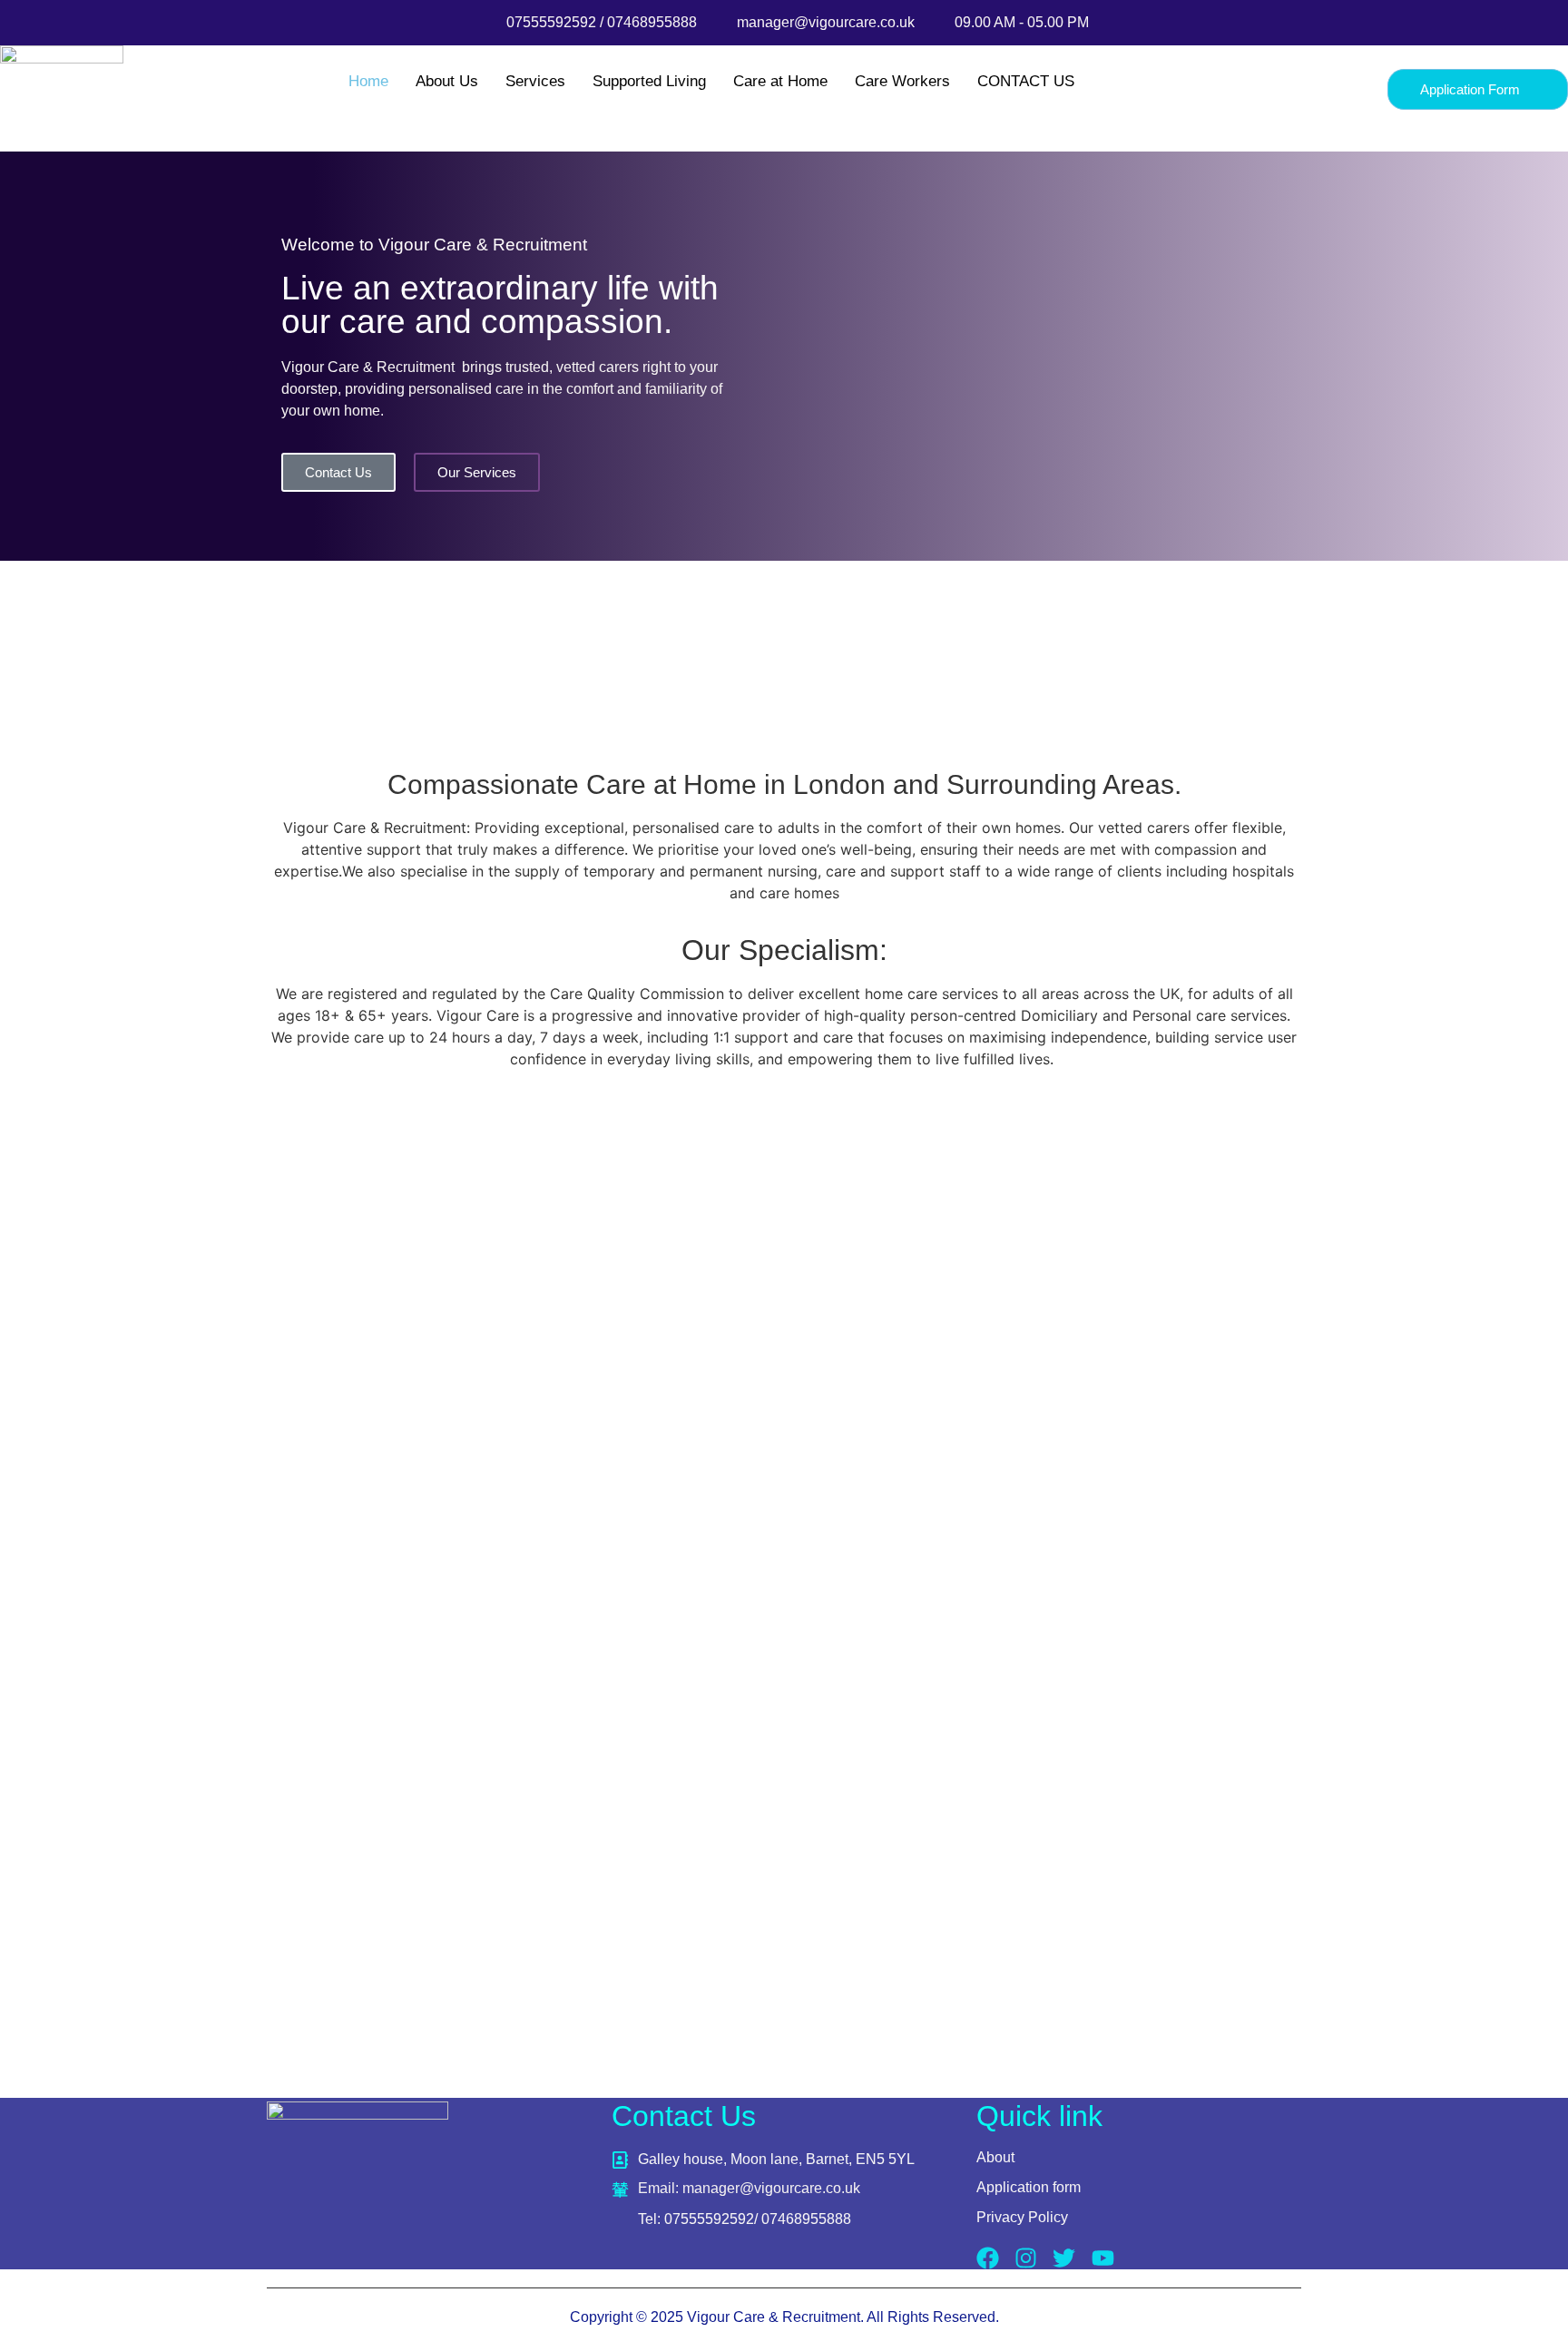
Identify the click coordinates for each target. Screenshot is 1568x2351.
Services (535, 81)
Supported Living (649, 81)
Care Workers (902, 81)
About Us (447, 81)
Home (368, 81)
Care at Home (780, 81)
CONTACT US (1026, 81)
